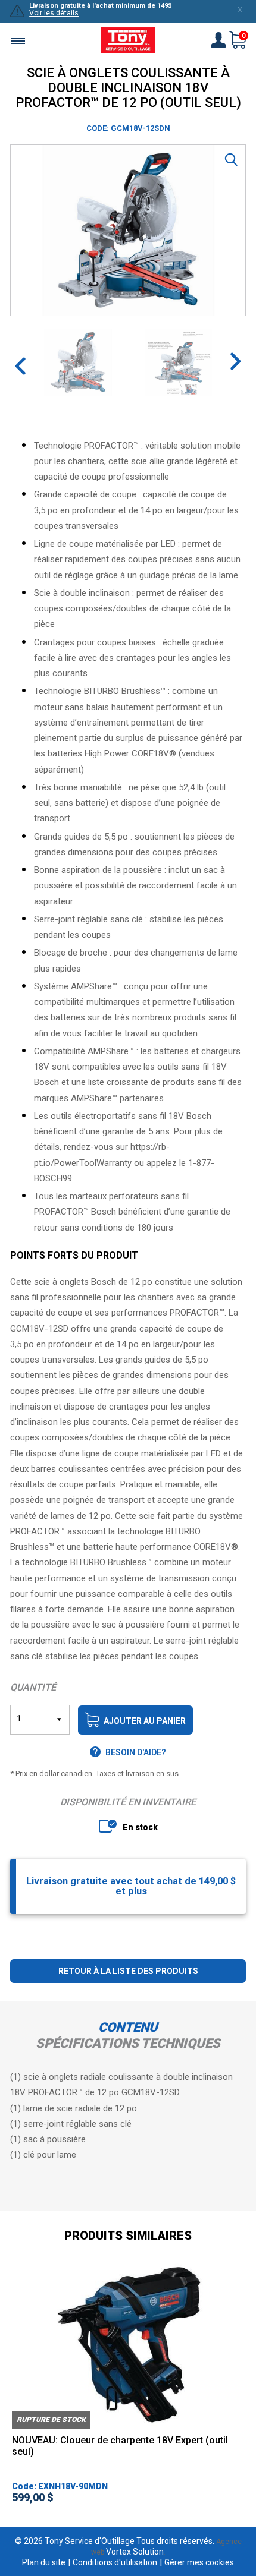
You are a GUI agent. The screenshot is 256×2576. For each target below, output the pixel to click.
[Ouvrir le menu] (18, 41)
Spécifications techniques (128, 2043)
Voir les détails (54, 13)
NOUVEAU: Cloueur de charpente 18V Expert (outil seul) (120, 2446)
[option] (128, 230)
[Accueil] (128, 41)
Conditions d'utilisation (115, 2562)
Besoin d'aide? (136, 1752)
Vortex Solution (135, 2552)
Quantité (33, 1687)
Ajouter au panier (145, 1721)
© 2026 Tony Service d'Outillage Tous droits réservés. (115, 2541)
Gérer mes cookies (199, 2562)
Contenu (128, 2027)
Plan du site (44, 2562)
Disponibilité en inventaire (128, 1802)
